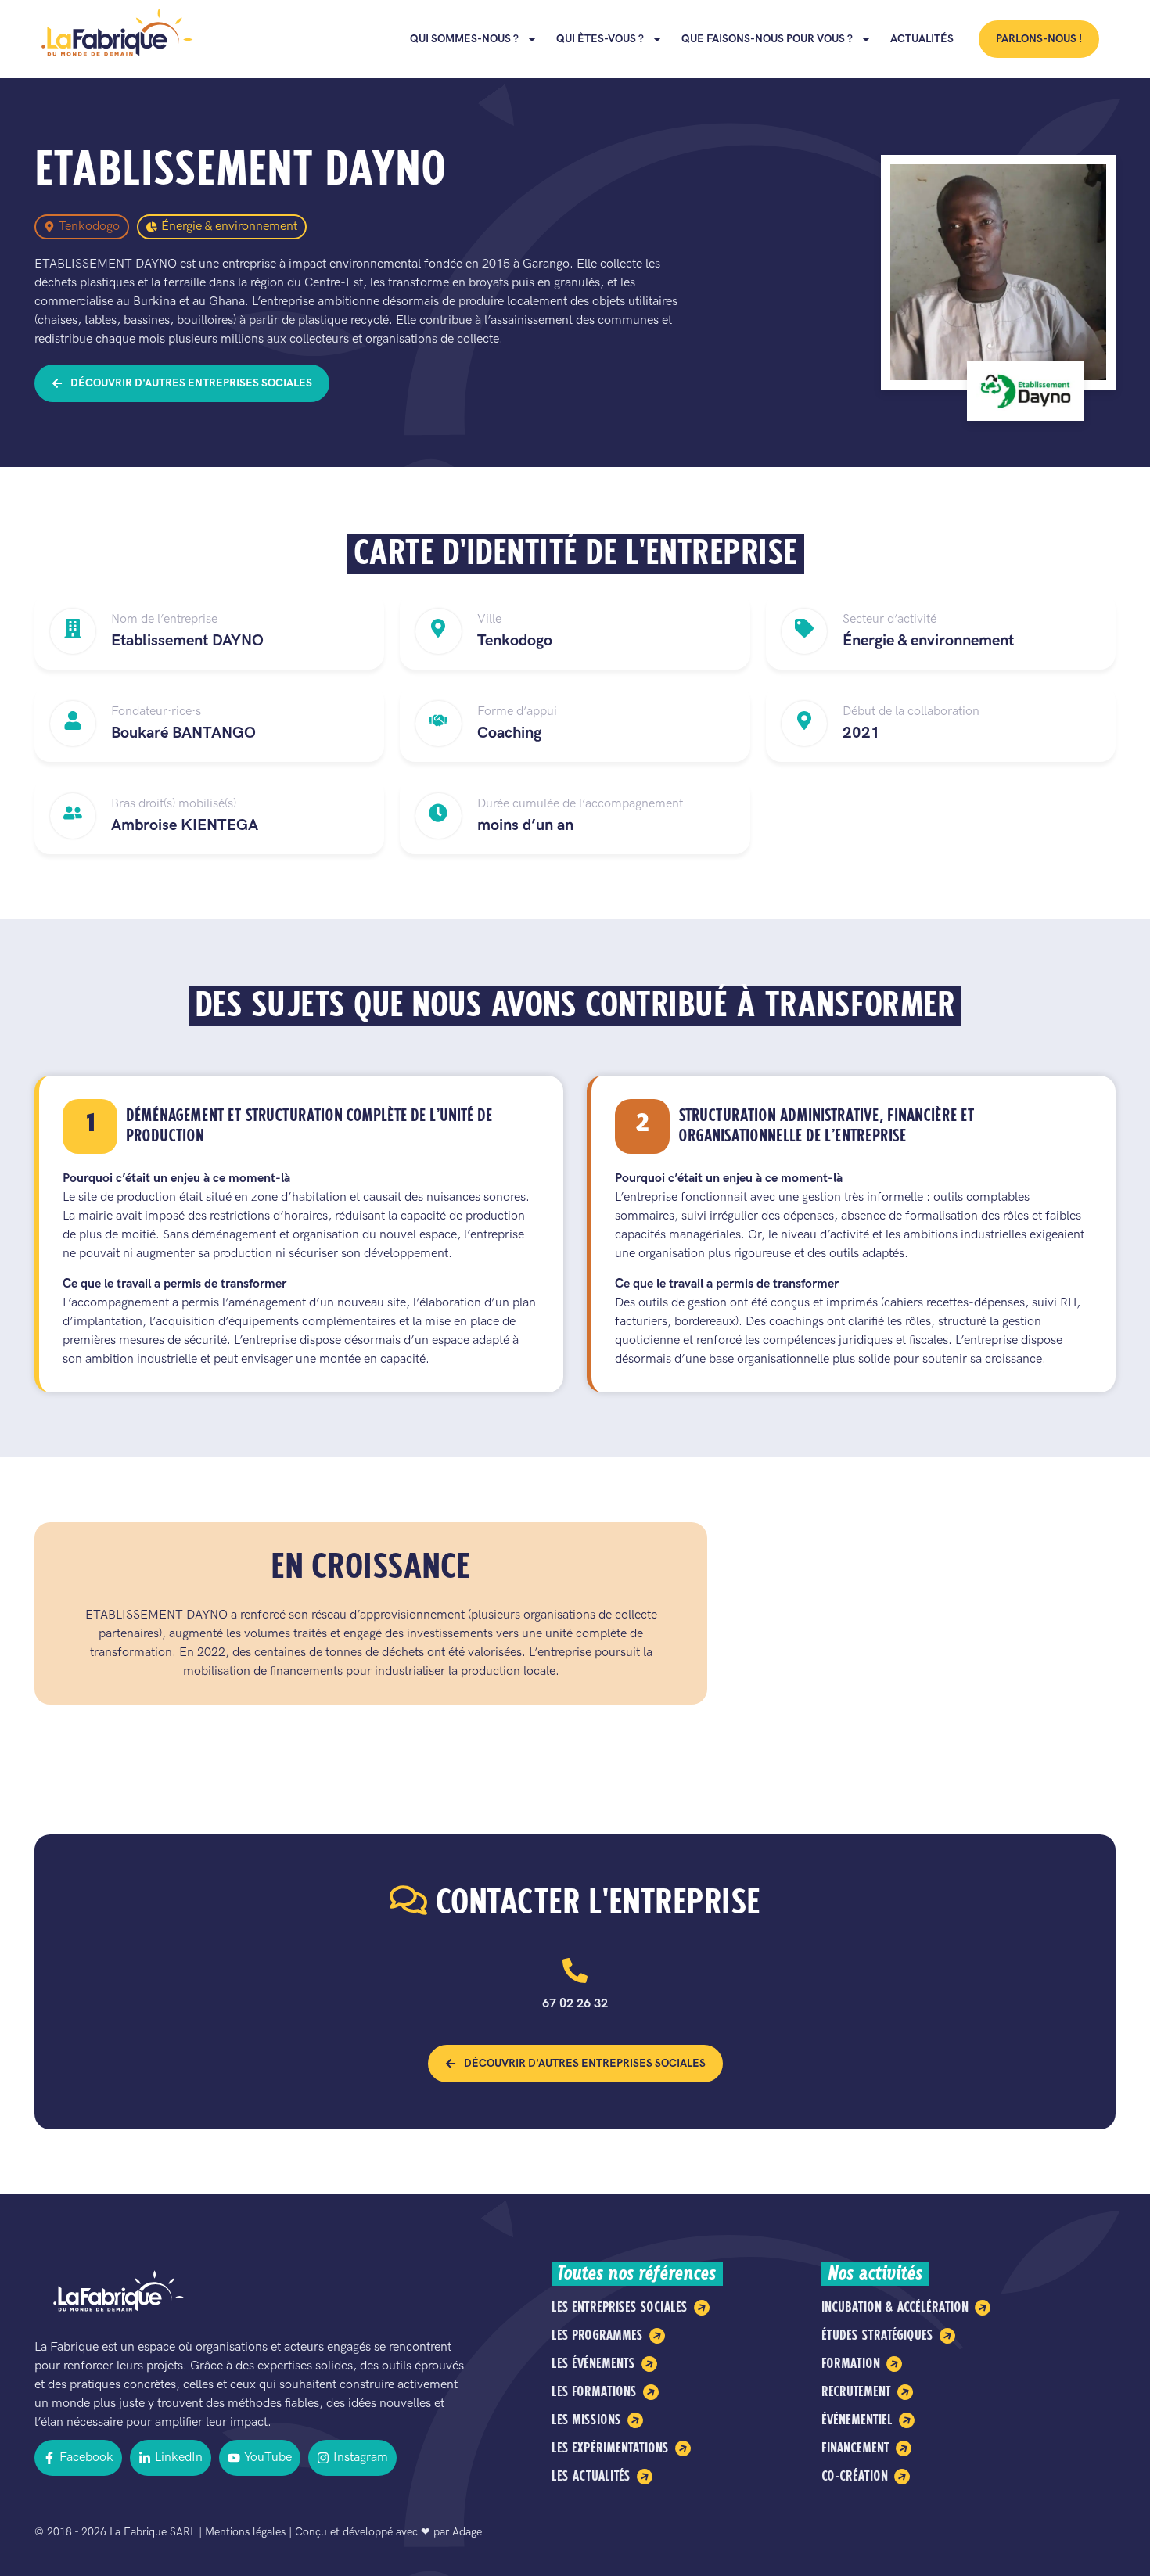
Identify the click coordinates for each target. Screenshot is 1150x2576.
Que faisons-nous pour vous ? (767, 39)
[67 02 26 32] (575, 1971)
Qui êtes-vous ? (600, 39)
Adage (467, 2532)
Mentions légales (245, 2532)
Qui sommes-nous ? (464, 39)
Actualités (922, 39)
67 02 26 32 (575, 2004)
